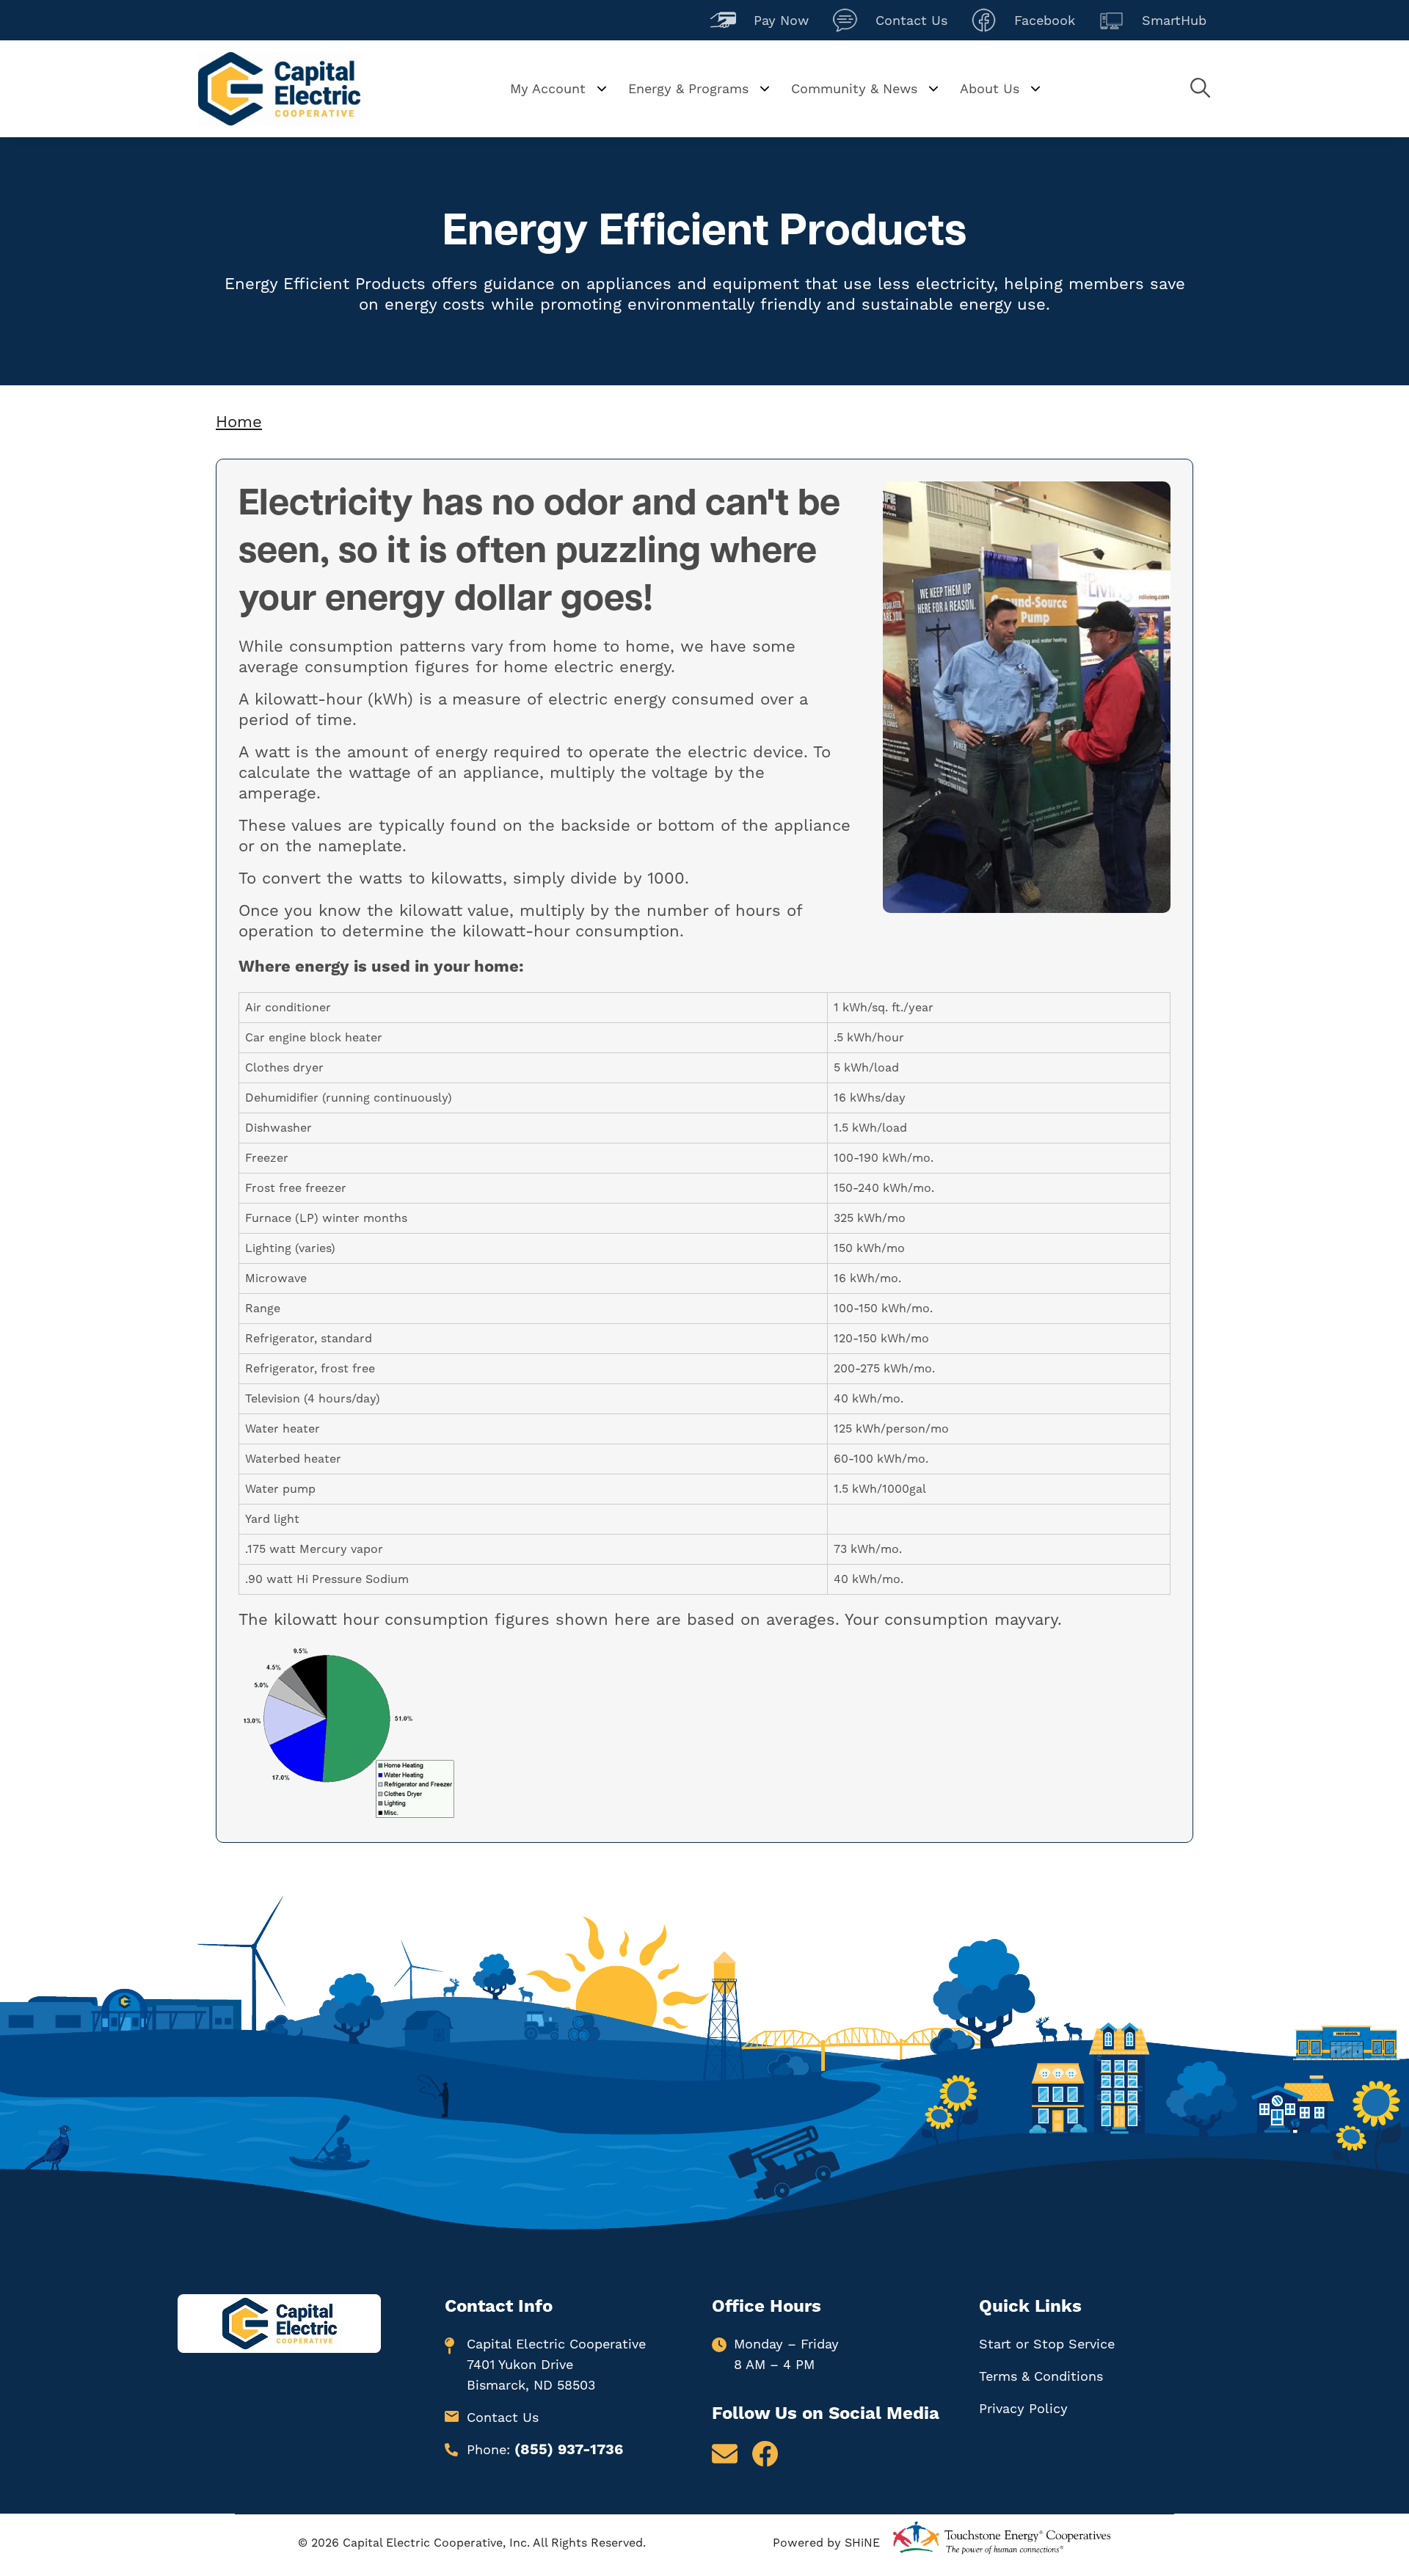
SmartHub (1153, 19)
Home (239, 422)
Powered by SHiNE (826, 2543)
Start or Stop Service (1047, 2344)
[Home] (279, 89)
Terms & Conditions (1041, 2376)
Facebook (1023, 19)
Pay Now (760, 19)
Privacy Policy (1023, 2408)
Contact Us (890, 19)
